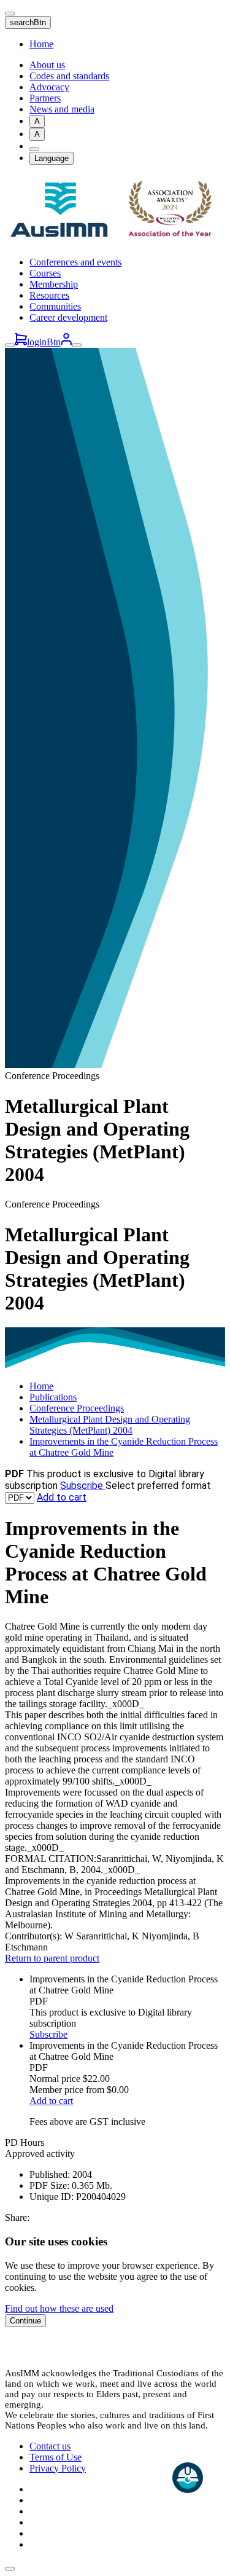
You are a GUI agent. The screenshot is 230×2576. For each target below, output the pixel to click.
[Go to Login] (66, 342)
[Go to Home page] (115, 241)
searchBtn (28, 22)
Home (41, 44)
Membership (54, 284)
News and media (62, 109)
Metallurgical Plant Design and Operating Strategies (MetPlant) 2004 (110, 1425)
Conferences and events (75, 262)
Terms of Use (56, 2457)
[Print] (34, 149)
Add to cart (62, 1497)
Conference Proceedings (77, 1408)
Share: (17, 2217)
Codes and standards (69, 76)
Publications (53, 1397)
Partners (45, 98)
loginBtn (44, 342)
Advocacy (49, 87)
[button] (10, 2569)
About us (47, 65)
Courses (45, 273)
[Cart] (21, 342)
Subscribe (83, 1486)
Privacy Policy (58, 2468)
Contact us (50, 2446)
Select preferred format (158, 1486)
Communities (55, 306)
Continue (25, 2321)
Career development (68, 317)
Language (52, 158)
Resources (49, 295)
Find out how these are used (59, 2308)
